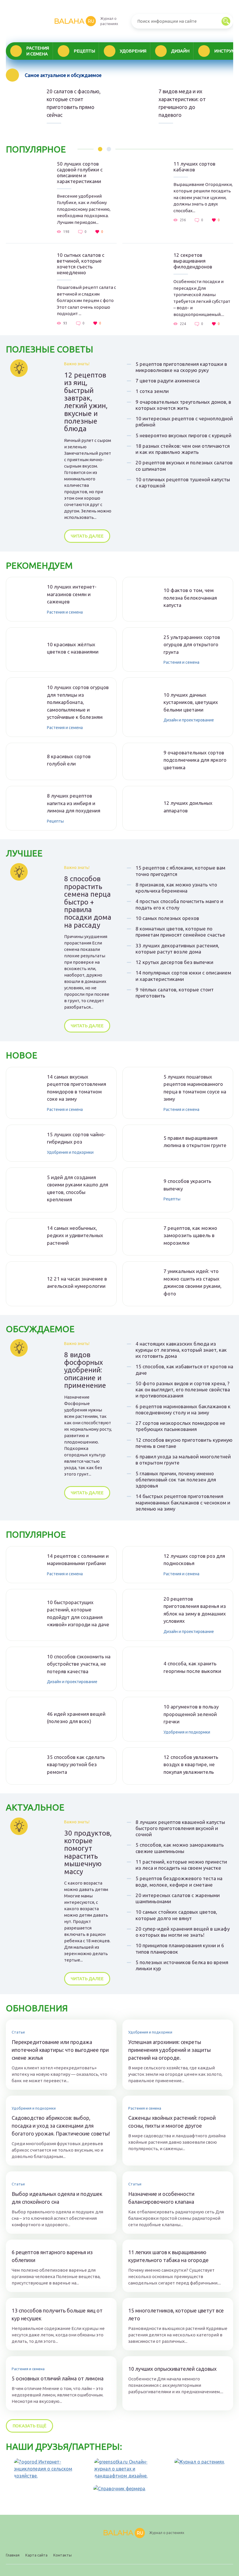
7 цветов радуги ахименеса (168, 381)
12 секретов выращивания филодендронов (193, 261)
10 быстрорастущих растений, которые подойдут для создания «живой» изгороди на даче (78, 1613)
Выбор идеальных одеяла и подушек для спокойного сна (57, 2198)
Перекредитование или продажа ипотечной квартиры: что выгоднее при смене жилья (60, 2050)
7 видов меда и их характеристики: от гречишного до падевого (182, 103)
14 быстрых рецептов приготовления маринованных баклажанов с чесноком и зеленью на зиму (183, 1502)
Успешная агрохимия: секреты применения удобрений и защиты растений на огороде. (169, 2050)
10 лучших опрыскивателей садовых (172, 2369)
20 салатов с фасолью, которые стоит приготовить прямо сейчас (74, 103)
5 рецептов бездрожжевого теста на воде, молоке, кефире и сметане (179, 1881)
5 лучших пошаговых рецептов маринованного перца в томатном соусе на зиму (195, 1088)
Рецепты (84, 51)
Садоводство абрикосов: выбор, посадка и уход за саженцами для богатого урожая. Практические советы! (61, 2126)
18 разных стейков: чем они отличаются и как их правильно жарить (183, 449)
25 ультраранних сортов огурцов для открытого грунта (192, 645)
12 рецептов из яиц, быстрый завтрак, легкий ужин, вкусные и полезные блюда (86, 402)
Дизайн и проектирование (189, 720)
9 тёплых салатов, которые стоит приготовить (175, 993)
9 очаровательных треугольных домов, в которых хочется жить (183, 405)
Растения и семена (38, 51)
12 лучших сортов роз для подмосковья (194, 1560)
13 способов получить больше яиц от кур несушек (57, 2314)
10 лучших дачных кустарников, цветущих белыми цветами (191, 702)
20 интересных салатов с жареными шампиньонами (178, 1898)
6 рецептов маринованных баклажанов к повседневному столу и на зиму (183, 1409)
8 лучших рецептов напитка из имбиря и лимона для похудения (74, 803)
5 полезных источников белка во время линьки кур (182, 1965)
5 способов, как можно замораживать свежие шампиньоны (180, 1848)
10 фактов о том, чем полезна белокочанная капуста (190, 598)
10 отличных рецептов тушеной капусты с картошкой (183, 482)
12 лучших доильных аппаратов (188, 807)
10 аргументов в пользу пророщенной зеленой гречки (191, 1714)
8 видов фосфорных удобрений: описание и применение (85, 1370)
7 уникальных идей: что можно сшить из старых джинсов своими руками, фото (193, 1282)
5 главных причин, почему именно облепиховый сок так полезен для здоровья (176, 1480)
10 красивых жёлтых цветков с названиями (73, 648)
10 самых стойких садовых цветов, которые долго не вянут (176, 1915)
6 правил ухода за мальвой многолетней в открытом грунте (183, 1460)
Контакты (63, 2555)
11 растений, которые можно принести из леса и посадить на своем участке (181, 1865)
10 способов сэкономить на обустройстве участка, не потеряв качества (79, 1664)
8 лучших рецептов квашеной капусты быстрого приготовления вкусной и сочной (180, 1828)
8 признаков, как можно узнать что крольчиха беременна (176, 888)
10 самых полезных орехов (167, 918)
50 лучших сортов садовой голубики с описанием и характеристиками (80, 172)
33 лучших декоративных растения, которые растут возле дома (177, 949)
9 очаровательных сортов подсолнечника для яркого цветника (195, 760)
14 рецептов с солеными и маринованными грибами (78, 1560)
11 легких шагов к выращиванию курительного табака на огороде (168, 2256)
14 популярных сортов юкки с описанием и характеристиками (183, 976)
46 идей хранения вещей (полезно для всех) (76, 1718)
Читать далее (87, 536)
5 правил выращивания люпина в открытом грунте (195, 1142)
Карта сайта (36, 2555)
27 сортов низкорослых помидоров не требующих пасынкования (180, 1426)
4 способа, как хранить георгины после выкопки (192, 1667)
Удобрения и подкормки (70, 1152)
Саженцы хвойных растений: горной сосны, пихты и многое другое (172, 2122)
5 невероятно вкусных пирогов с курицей (183, 435)
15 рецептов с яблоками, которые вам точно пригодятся (180, 871)
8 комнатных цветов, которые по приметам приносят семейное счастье (180, 932)
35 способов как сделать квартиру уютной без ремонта (76, 1764)
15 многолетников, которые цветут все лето (176, 2314)
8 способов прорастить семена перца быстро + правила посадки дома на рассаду (88, 902)
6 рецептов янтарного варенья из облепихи (52, 2256)
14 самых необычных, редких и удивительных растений (75, 1235)
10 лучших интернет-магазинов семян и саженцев (72, 594)
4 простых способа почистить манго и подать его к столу (179, 904)
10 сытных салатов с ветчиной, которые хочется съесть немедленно (81, 264)
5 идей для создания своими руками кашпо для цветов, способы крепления (78, 1188)
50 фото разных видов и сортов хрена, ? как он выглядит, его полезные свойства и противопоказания (183, 1390)
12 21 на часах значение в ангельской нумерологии (77, 1282)
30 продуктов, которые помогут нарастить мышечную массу (88, 1852)
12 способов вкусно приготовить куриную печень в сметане (184, 1443)
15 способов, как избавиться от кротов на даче (184, 1369)
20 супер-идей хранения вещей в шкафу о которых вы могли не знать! (183, 1932)
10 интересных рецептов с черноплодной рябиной (184, 422)
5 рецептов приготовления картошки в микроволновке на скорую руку (181, 367)
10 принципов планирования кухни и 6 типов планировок (180, 1948)
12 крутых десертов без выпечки (174, 962)
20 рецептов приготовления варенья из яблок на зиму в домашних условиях (195, 1610)
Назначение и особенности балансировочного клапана (161, 2198)
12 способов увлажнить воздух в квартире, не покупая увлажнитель (191, 1764)
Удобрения (133, 51)
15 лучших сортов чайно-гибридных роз (76, 1138)
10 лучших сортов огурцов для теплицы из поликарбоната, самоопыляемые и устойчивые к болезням (78, 702)
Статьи (18, 2032)
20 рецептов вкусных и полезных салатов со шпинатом (184, 466)
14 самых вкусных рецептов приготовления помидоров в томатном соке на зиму (77, 1088)
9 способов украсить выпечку (187, 1185)
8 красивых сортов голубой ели (69, 760)
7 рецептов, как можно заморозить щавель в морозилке (190, 1235)
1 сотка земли (152, 391)
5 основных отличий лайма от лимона (58, 2378)
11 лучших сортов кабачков (194, 167)
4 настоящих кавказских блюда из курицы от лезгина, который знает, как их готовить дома (181, 1350)
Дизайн (180, 51)
